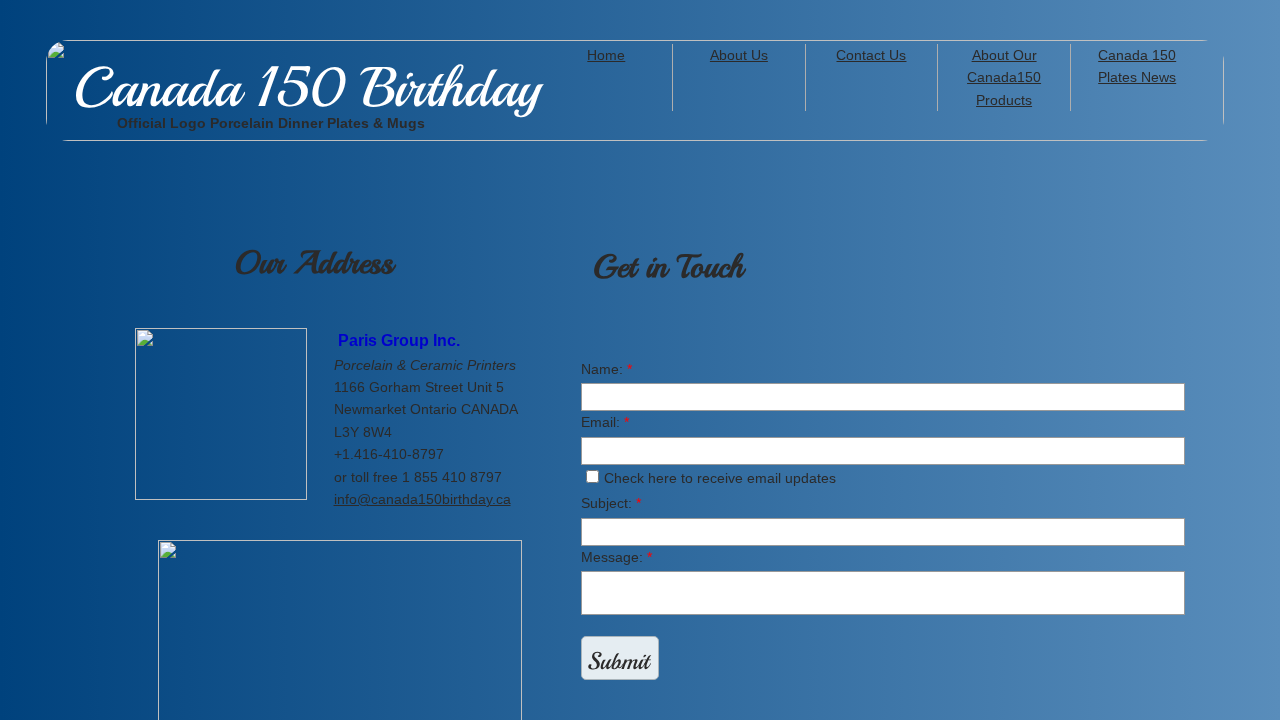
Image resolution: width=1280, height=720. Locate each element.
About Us (739, 55)
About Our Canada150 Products (1004, 77)
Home (606, 55)
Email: (605, 422)
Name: (606, 369)
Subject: (611, 503)
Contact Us (871, 55)
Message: (616, 557)
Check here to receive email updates (720, 478)
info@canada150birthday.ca (422, 499)
